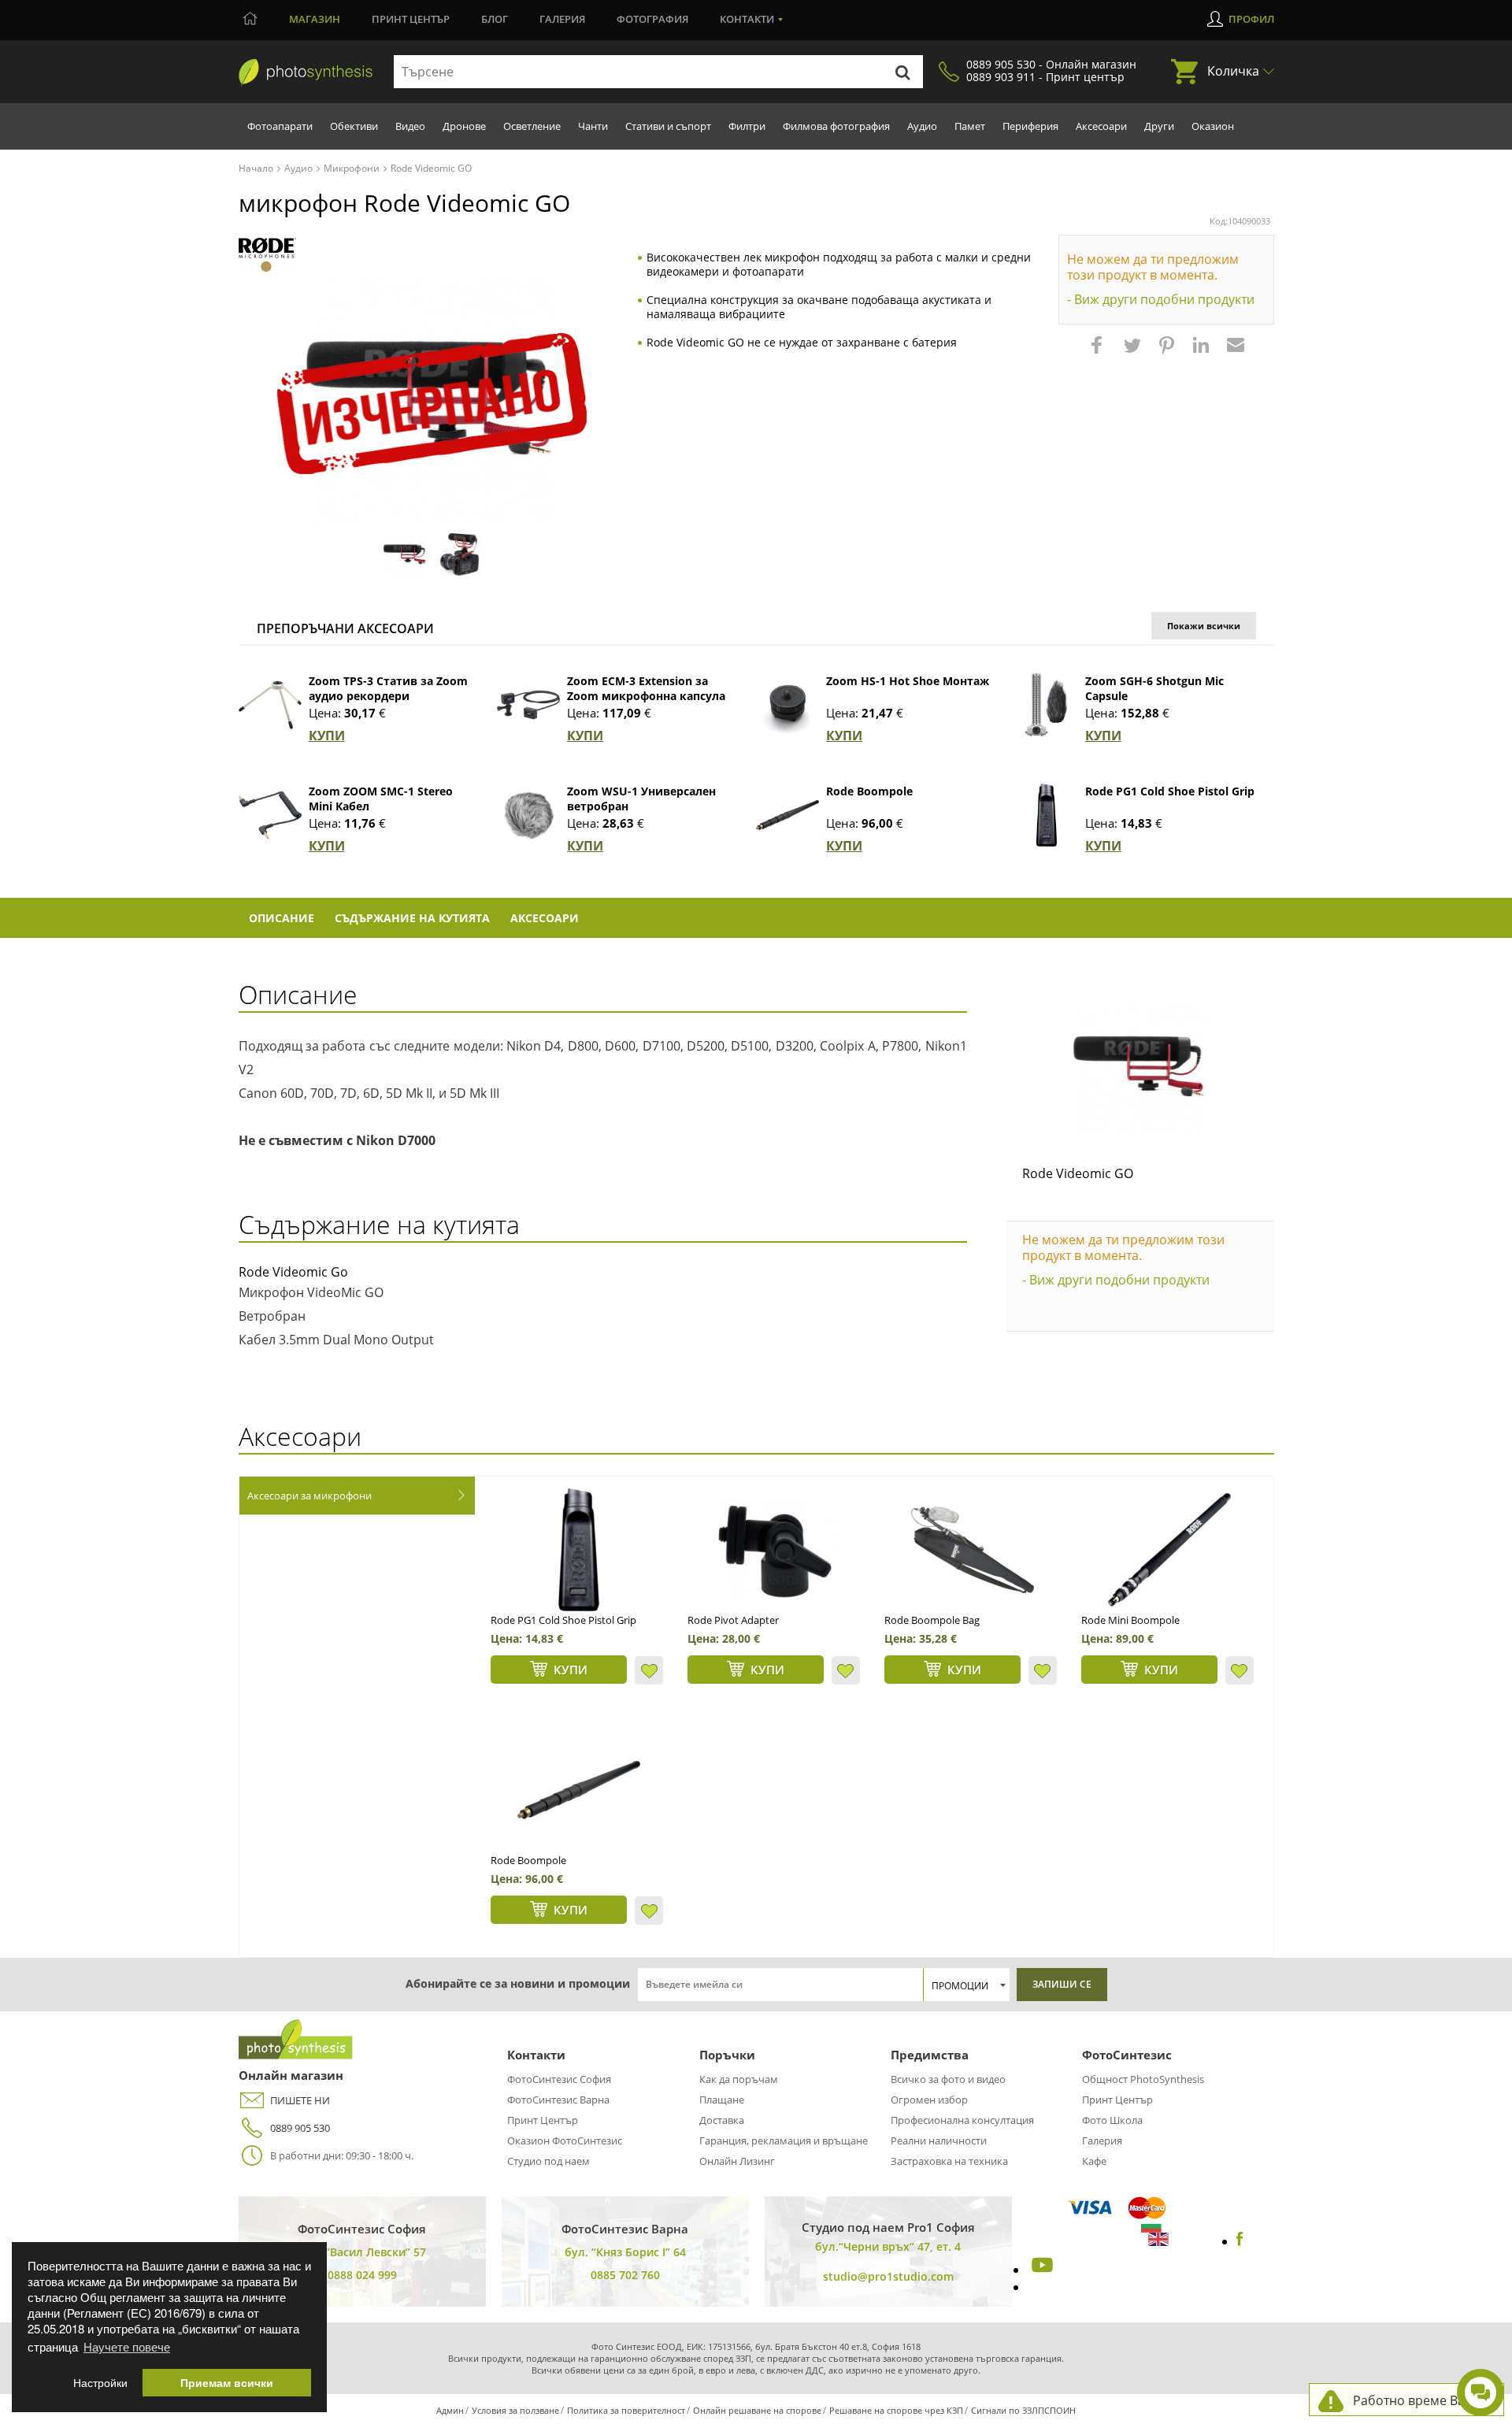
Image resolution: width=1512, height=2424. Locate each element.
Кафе (1094, 2161)
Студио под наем (548, 2161)
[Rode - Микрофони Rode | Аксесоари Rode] (267, 255)
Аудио (922, 126)
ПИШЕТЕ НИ (300, 2100)
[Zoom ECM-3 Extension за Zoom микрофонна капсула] (528, 705)
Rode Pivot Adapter (733, 1620)
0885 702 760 (625, 2275)
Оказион (1213, 126)
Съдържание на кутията (412, 918)
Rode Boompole (869, 791)
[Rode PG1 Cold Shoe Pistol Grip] (1047, 815)
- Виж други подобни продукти (1161, 299)
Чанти (593, 126)
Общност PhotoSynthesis (1143, 2079)
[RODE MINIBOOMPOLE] (1169, 1550)
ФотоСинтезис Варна (558, 2100)
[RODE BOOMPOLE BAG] (973, 1550)
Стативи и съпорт (668, 126)
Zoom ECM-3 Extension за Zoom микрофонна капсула (646, 688)
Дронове (464, 126)
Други (1159, 126)
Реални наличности (939, 2140)
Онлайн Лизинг (737, 2161)
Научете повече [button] (127, 2346)
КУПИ (327, 736)
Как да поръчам (739, 2079)
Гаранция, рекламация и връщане (784, 2140)
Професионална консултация (962, 2120)
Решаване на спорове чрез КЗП (896, 2410)
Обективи (354, 126)
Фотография (652, 19)
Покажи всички (1204, 626)
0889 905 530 (300, 2128)
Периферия (1030, 126)
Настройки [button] (100, 2383)
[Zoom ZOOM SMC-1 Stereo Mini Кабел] (270, 815)
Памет (970, 126)
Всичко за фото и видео (948, 2079)
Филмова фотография (836, 126)
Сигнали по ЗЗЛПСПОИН (1023, 2410)
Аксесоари (1101, 126)
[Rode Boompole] (787, 815)
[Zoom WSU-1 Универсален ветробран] (528, 815)
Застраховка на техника (949, 2161)
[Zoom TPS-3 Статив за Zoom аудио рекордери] (270, 705)
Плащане (722, 2100)
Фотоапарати (280, 126)
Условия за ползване (515, 2410)
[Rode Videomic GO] (1140, 1068)
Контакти (747, 19)
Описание (282, 918)
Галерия (562, 19)
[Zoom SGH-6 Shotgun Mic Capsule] (1047, 705)
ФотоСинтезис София (559, 2079)
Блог (495, 19)
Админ (450, 2410)
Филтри (747, 126)
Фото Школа (1112, 2120)
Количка (1233, 71)
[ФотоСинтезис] (306, 72)
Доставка (722, 2120)
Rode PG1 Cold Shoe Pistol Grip (1170, 791)
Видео (410, 126)
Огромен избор (929, 2100)
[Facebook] (1240, 2241)
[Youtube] (1040, 2270)
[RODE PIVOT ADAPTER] (776, 1550)
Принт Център (543, 2120)
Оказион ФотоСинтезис (565, 2140)
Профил (1251, 19)
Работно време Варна (1420, 2400)
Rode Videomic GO (1078, 1173)
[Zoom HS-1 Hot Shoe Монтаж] (787, 705)
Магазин (315, 19)
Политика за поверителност (626, 2410)
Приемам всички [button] (227, 2383)
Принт (411, 19)
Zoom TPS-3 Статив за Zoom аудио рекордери (388, 688)
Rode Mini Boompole (1130, 1620)
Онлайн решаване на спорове (757, 2410)
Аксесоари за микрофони (309, 1496)
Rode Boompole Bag (932, 1620)
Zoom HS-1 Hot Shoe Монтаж (908, 681)
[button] (1099, 353)
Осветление (532, 126)
